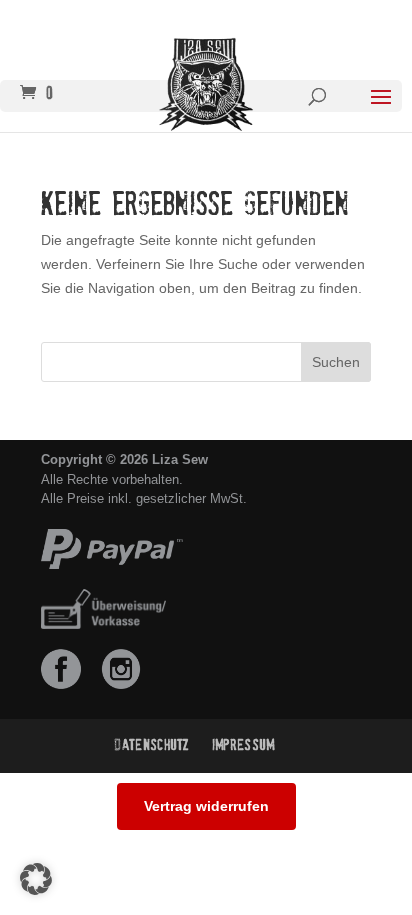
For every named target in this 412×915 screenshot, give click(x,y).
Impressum (243, 745)
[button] (36, 879)
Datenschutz (152, 745)
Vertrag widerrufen (206, 806)
